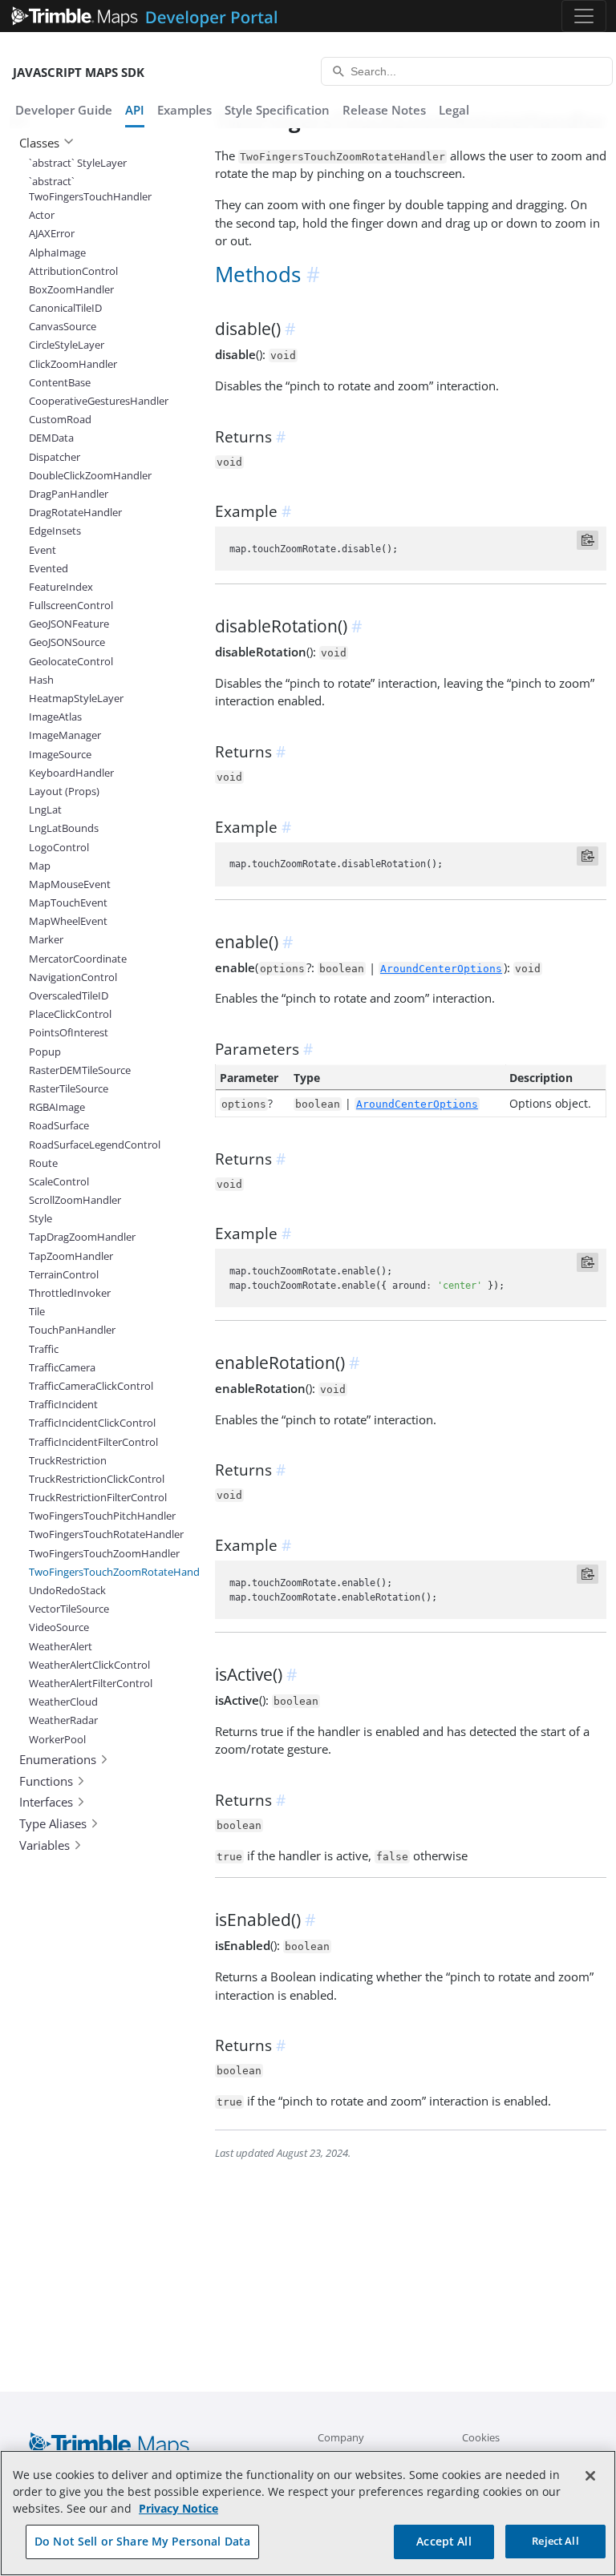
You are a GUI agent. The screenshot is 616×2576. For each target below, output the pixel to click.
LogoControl (59, 847)
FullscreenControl (71, 605)
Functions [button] (46, 1781)
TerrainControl (64, 1274)
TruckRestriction (68, 1460)
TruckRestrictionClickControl (95, 1479)
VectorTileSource (69, 1609)
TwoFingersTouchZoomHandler (95, 1553)
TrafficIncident (63, 1404)
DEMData (51, 438)
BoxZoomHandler (71, 289)
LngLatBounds (64, 828)
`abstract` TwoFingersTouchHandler (90, 189)
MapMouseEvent (70, 884)
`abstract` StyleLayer (78, 163)
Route (43, 1163)
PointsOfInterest (69, 1032)
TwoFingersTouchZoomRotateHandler (95, 1572)
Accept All (444, 2541)
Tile (37, 1311)
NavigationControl (73, 977)
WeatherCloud (63, 1702)
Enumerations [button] (58, 1759)
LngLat (45, 810)
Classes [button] (39, 143)
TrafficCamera (62, 1367)
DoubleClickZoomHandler (90, 475)
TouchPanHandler (72, 1330)
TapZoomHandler (71, 1256)
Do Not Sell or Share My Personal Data (142, 2541)
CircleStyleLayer (67, 345)
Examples (184, 110)
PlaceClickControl (70, 1014)
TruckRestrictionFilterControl (95, 1497)
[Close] (590, 2476)
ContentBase (60, 382)
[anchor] (314, 275)
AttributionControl (73, 271)
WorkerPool (57, 1739)
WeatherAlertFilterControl (91, 1683)
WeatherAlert (61, 1646)
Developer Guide (64, 110)
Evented (49, 568)
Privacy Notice (178, 2508)
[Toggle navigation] (584, 16)
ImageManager (65, 735)
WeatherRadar (63, 1720)
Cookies (481, 2437)
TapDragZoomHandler (82, 1237)
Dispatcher (55, 457)
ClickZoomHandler (73, 364)
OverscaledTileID (69, 995)
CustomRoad (60, 419)
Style (41, 1218)
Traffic (44, 1349)
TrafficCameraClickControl (91, 1386)
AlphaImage (57, 252)
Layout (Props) (64, 791)
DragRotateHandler (75, 512)
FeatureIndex (61, 587)
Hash (41, 680)
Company (341, 2437)
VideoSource (59, 1627)
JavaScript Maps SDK (79, 72)
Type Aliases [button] (53, 1823)
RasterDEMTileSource (80, 1070)
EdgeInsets (55, 531)
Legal (454, 110)
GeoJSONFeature (69, 624)
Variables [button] (45, 1845)
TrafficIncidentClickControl (92, 1423)
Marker (46, 939)
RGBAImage (57, 1107)
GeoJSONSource (67, 642)
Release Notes (384, 110)
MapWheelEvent (68, 921)
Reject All (555, 2541)
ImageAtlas (55, 717)
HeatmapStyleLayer (76, 698)
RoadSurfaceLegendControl (95, 1145)
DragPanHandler (69, 494)
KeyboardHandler (71, 773)
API (135, 110)
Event (43, 550)
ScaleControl (59, 1181)
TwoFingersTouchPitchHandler (95, 1516)
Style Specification (277, 110)
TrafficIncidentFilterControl (93, 1442)
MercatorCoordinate (78, 959)
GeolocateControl (71, 661)
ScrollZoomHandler (75, 1200)
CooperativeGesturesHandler (95, 401)
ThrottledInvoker (70, 1293)
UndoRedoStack (67, 1590)
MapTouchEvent (68, 902)
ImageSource (60, 754)
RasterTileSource (69, 1088)
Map (40, 866)
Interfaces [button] (46, 1802)
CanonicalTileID (65, 308)
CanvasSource (63, 326)
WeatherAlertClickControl (89, 1665)
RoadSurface (59, 1125)
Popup (45, 1052)
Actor (42, 215)
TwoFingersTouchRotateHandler (95, 1534)
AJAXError (52, 233)
